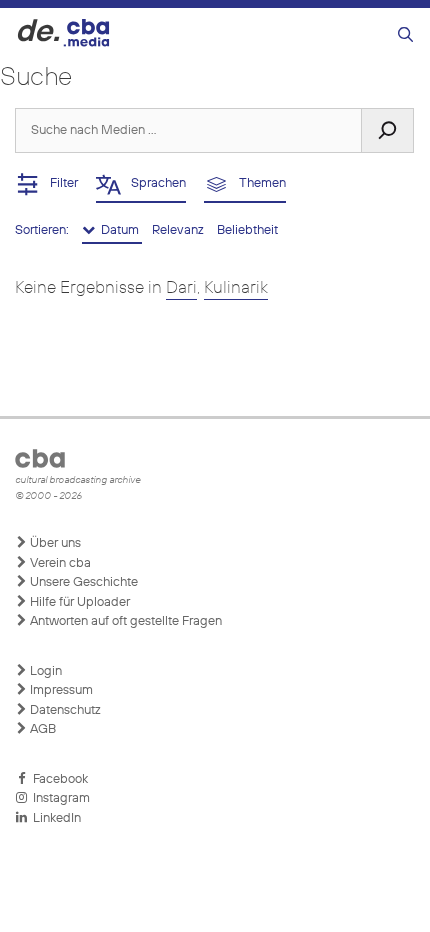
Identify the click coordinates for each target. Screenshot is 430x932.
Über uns (54, 543)
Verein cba (59, 563)
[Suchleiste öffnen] (405, 35)
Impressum (60, 690)
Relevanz (179, 230)
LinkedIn (54, 818)
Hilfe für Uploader (78, 602)
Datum (118, 230)
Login (44, 671)
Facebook (57, 779)
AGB (41, 729)
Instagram (58, 798)
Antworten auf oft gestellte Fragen (124, 621)
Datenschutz (64, 710)
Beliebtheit (247, 230)
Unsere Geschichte (82, 582)
